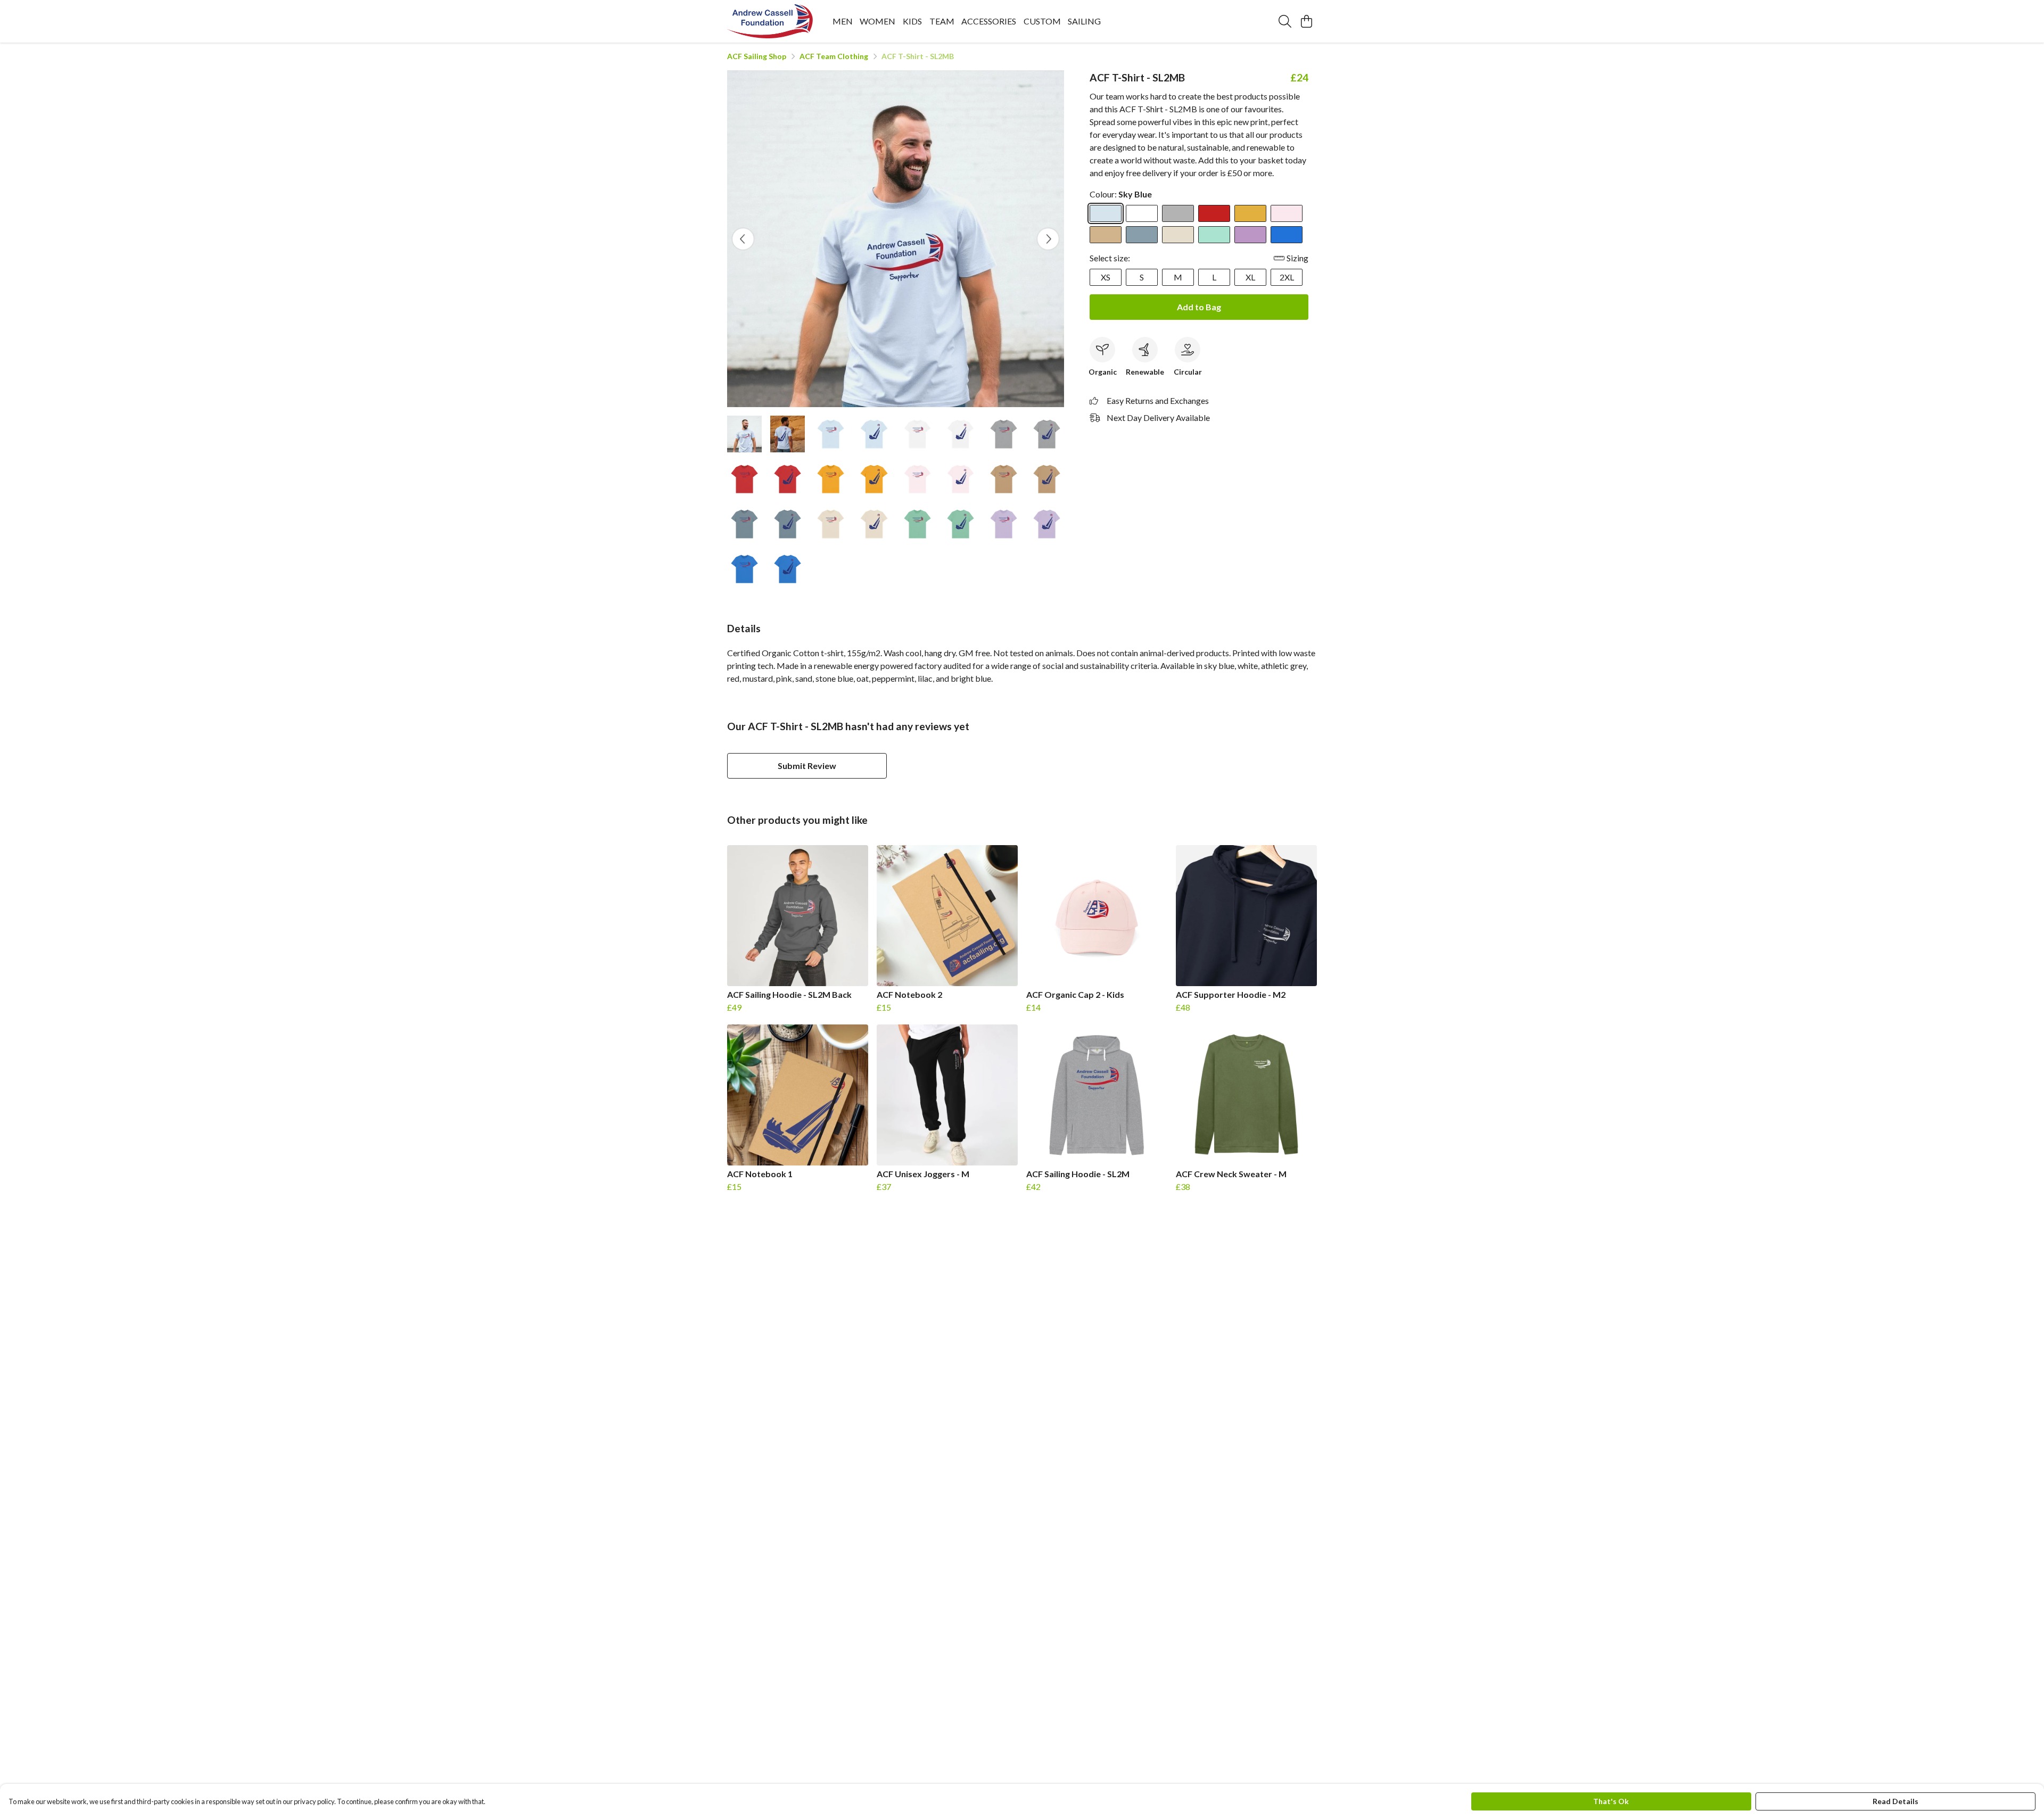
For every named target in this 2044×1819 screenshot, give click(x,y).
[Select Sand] (1106, 235)
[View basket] (1306, 21)
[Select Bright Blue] (1287, 235)
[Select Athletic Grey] (1178, 213)
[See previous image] (743, 239)
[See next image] (1048, 239)
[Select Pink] (1287, 213)
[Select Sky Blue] (1106, 213)
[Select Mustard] (1250, 213)
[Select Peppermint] (1214, 235)
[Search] (1285, 21)
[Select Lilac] (1250, 235)
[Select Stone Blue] (1142, 235)
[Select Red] (1214, 213)
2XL (1287, 277)
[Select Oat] (1178, 235)
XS (1106, 277)
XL (1250, 277)
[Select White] (1142, 213)
